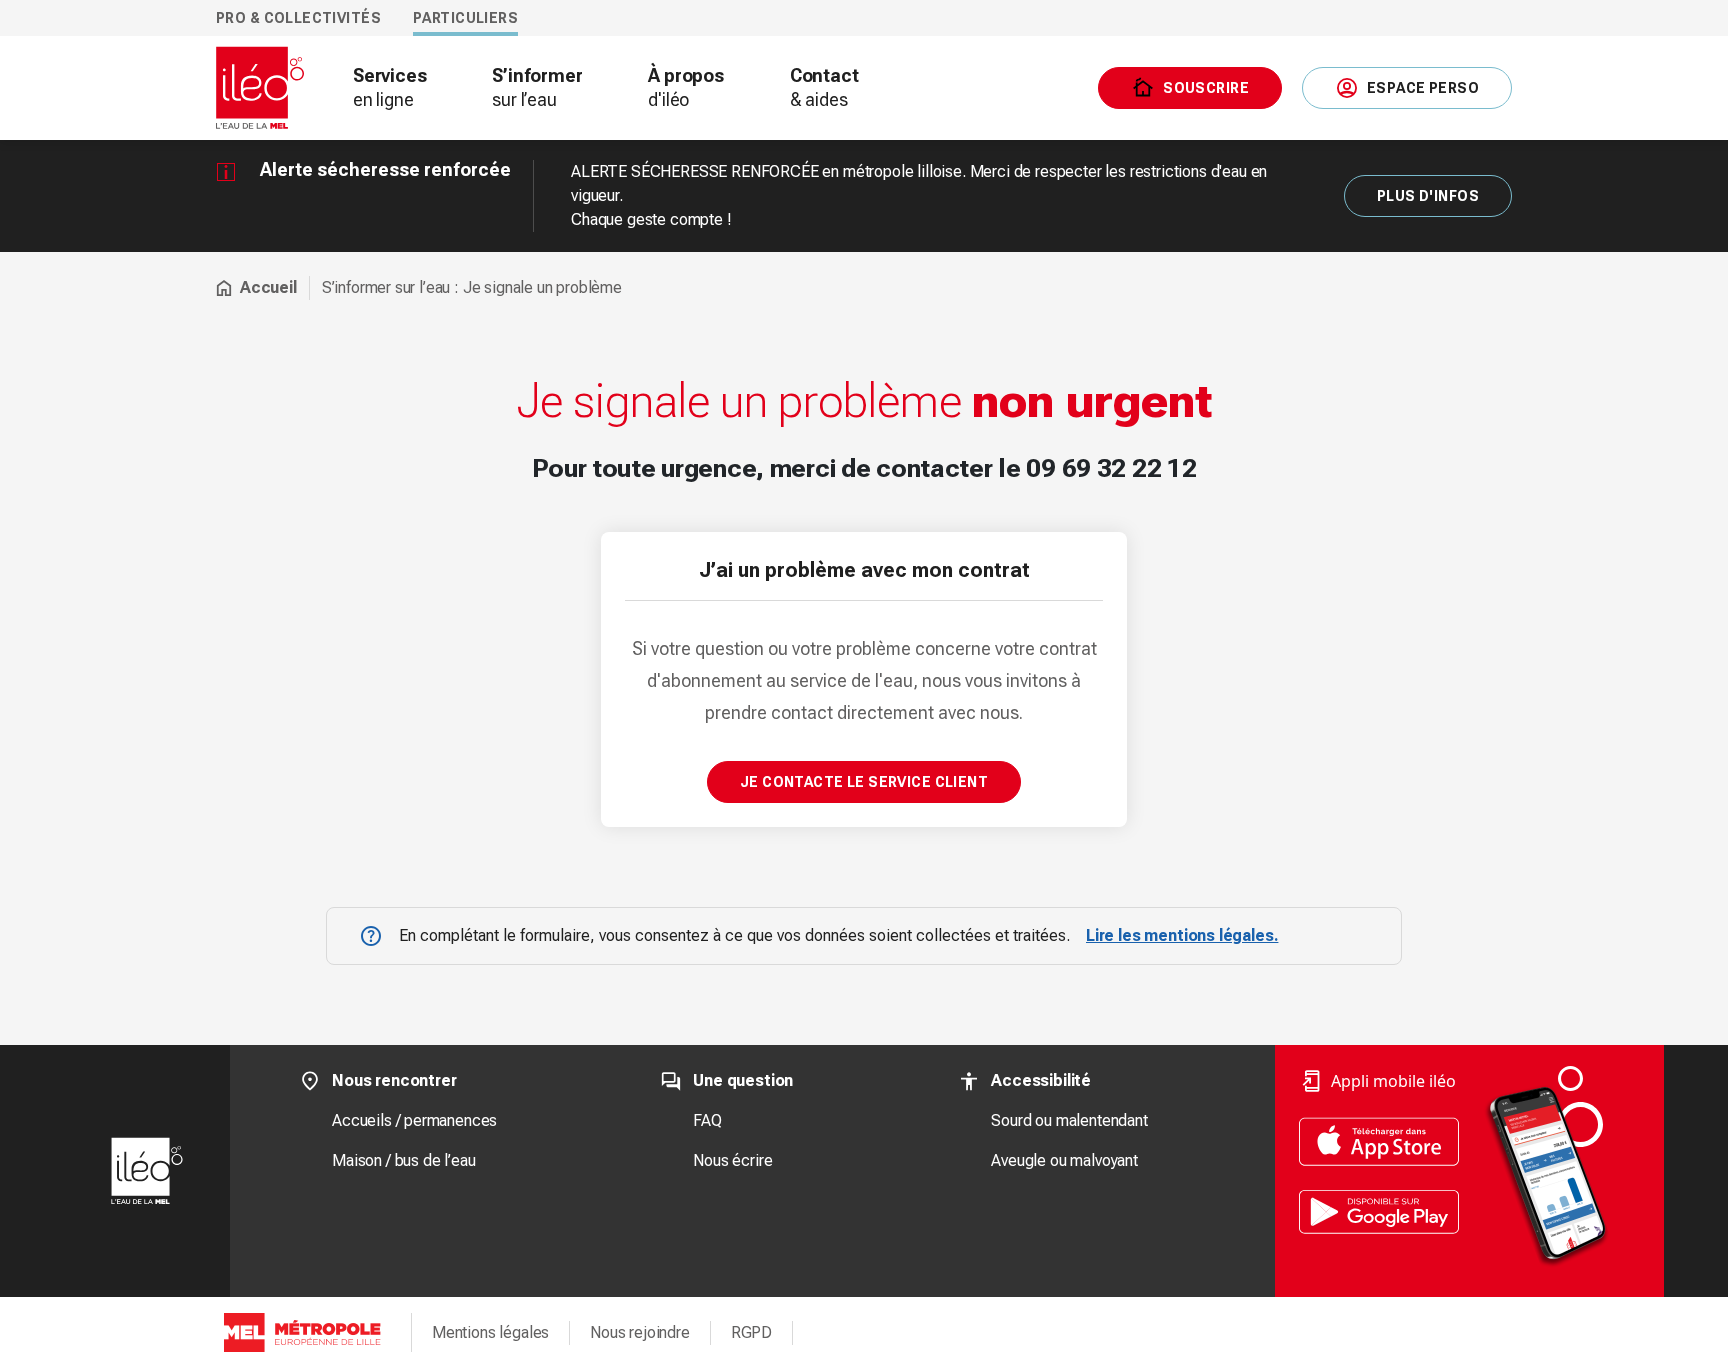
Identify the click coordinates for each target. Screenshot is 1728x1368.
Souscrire (1206, 88)
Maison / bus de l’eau (403, 1160)
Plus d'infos (1428, 196)
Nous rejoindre (640, 1332)
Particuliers (465, 18)
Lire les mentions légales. (1182, 935)
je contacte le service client (864, 782)
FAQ (707, 1120)
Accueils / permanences (414, 1120)
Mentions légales (490, 1332)
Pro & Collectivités (298, 18)
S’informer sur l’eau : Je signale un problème (472, 287)
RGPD (751, 1332)
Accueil (268, 287)
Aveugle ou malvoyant (1064, 1160)
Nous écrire (732, 1160)
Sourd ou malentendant (1069, 1120)
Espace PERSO (1423, 88)
